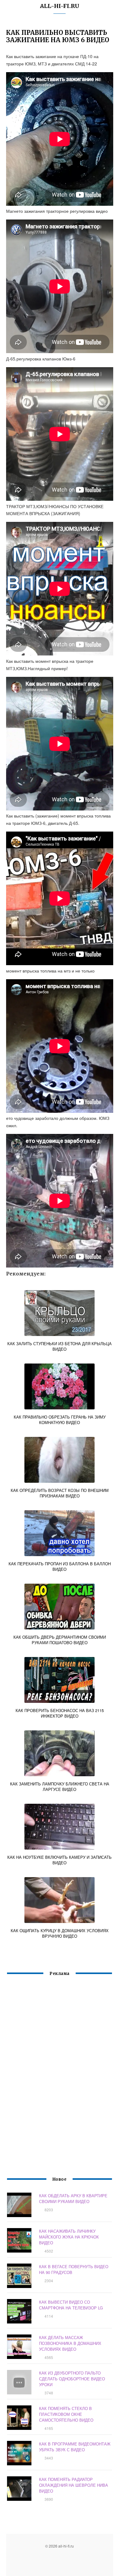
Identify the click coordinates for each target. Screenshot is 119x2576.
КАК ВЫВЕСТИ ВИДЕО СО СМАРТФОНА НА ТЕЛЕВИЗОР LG (71, 2305)
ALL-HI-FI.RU (60, 6)
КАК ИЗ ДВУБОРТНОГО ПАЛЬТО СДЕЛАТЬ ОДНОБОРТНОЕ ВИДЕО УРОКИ (72, 2379)
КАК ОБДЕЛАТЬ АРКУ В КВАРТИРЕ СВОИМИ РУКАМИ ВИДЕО (73, 2198)
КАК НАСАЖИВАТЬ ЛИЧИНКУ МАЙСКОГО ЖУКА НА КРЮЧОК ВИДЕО (69, 2237)
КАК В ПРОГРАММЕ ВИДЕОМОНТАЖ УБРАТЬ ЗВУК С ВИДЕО (75, 2447)
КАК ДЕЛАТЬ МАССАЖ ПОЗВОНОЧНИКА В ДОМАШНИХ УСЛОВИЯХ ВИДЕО (70, 2343)
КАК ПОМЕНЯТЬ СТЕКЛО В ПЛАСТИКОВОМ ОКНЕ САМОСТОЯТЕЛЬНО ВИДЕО (66, 2414)
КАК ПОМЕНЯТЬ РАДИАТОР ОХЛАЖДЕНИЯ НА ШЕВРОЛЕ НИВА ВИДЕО (74, 2485)
